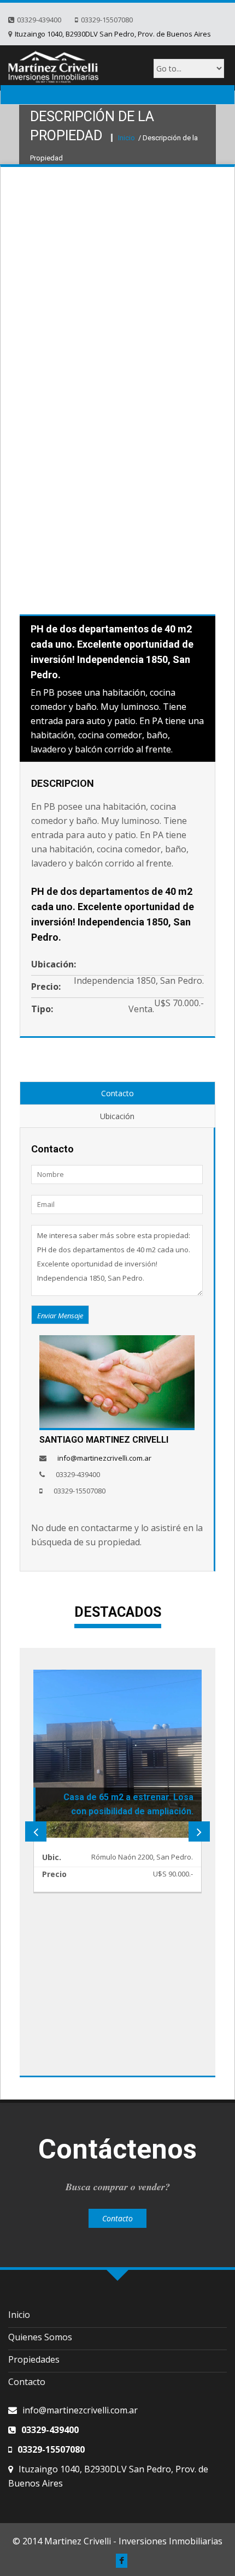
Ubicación (117, 1116)
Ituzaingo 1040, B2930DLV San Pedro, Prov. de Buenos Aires (113, 34)
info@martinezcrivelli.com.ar (104, 1458)
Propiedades (34, 2359)
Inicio (127, 138)
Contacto (117, 1093)
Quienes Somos (40, 2337)
